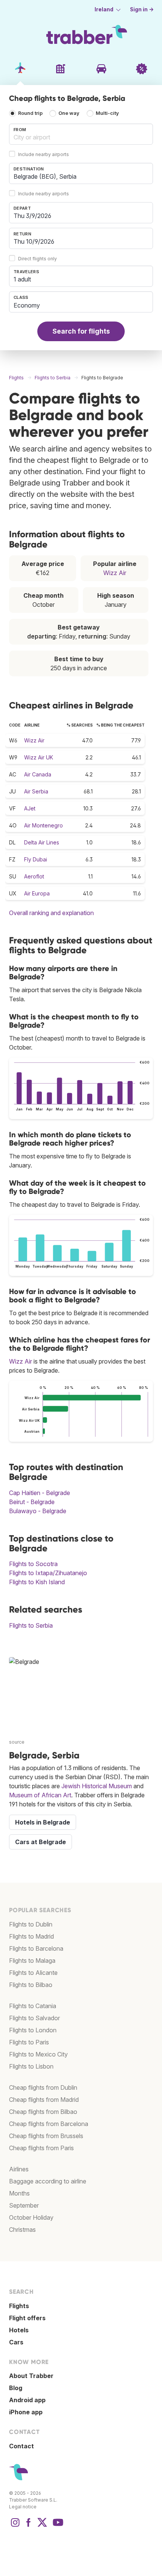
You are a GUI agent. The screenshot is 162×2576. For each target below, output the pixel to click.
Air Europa (37, 893)
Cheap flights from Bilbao (43, 2112)
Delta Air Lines (42, 842)
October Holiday (31, 2217)
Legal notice (23, 2507)
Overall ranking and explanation (51, 913)
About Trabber (31, 2376)
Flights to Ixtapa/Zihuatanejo (48, 1573)
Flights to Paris (29, 2042)
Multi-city (107, 113)
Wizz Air (115, 573)
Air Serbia (36, 791)
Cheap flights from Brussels (46, 2136)
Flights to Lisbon (31, 2066)
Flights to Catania (33, 2006)
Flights (19, 2306)
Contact (21, 2446)
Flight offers (27, 2318)
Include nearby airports (44, 154)
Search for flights (81, 331)
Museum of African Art (40, 1795)
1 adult (22, 279)
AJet (30, 808)
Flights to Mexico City (38, 2054)
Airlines (19, 2169)
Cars (16, 2342)
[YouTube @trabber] (57, 2526)
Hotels (19, 2330)
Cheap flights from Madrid (44, 2100)
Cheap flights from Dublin (43, 2087)
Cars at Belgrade (40, 1842)
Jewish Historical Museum (97, 1786)
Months (19, 2193)
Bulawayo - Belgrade (38, 1511)
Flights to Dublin (31, 1924)
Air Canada (38, 774)
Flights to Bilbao (31, 1985)
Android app (27, 2400)
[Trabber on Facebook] (29, 2526)
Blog (16, 2388)
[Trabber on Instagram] (15, 2526)
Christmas (22, 2230)
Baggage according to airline (48, 2181)
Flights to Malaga (32, 1961)
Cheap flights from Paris (41, 2148)
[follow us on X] (42, 2526)
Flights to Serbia (31, 1625)
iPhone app (26, 2412)
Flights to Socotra (33, 1564)
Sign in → (142, 9)
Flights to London (33, 2030)
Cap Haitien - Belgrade (40, 1493)
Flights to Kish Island (37, 1582)
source (17, 1742)
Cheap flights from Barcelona (49, 2124)
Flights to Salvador (34, 2018)
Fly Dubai (36, 859)
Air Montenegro (44, 825)
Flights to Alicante (33, 1973)
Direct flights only (37, 259)
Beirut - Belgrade (32, 1502)
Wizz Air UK (39, 757)
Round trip (30, 113)
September (24, 2205)
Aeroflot (34, 876)
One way (69, 113)
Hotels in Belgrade (43, 1822)
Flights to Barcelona (36, 1948)
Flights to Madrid (31, 1936)
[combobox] (81, 134)
